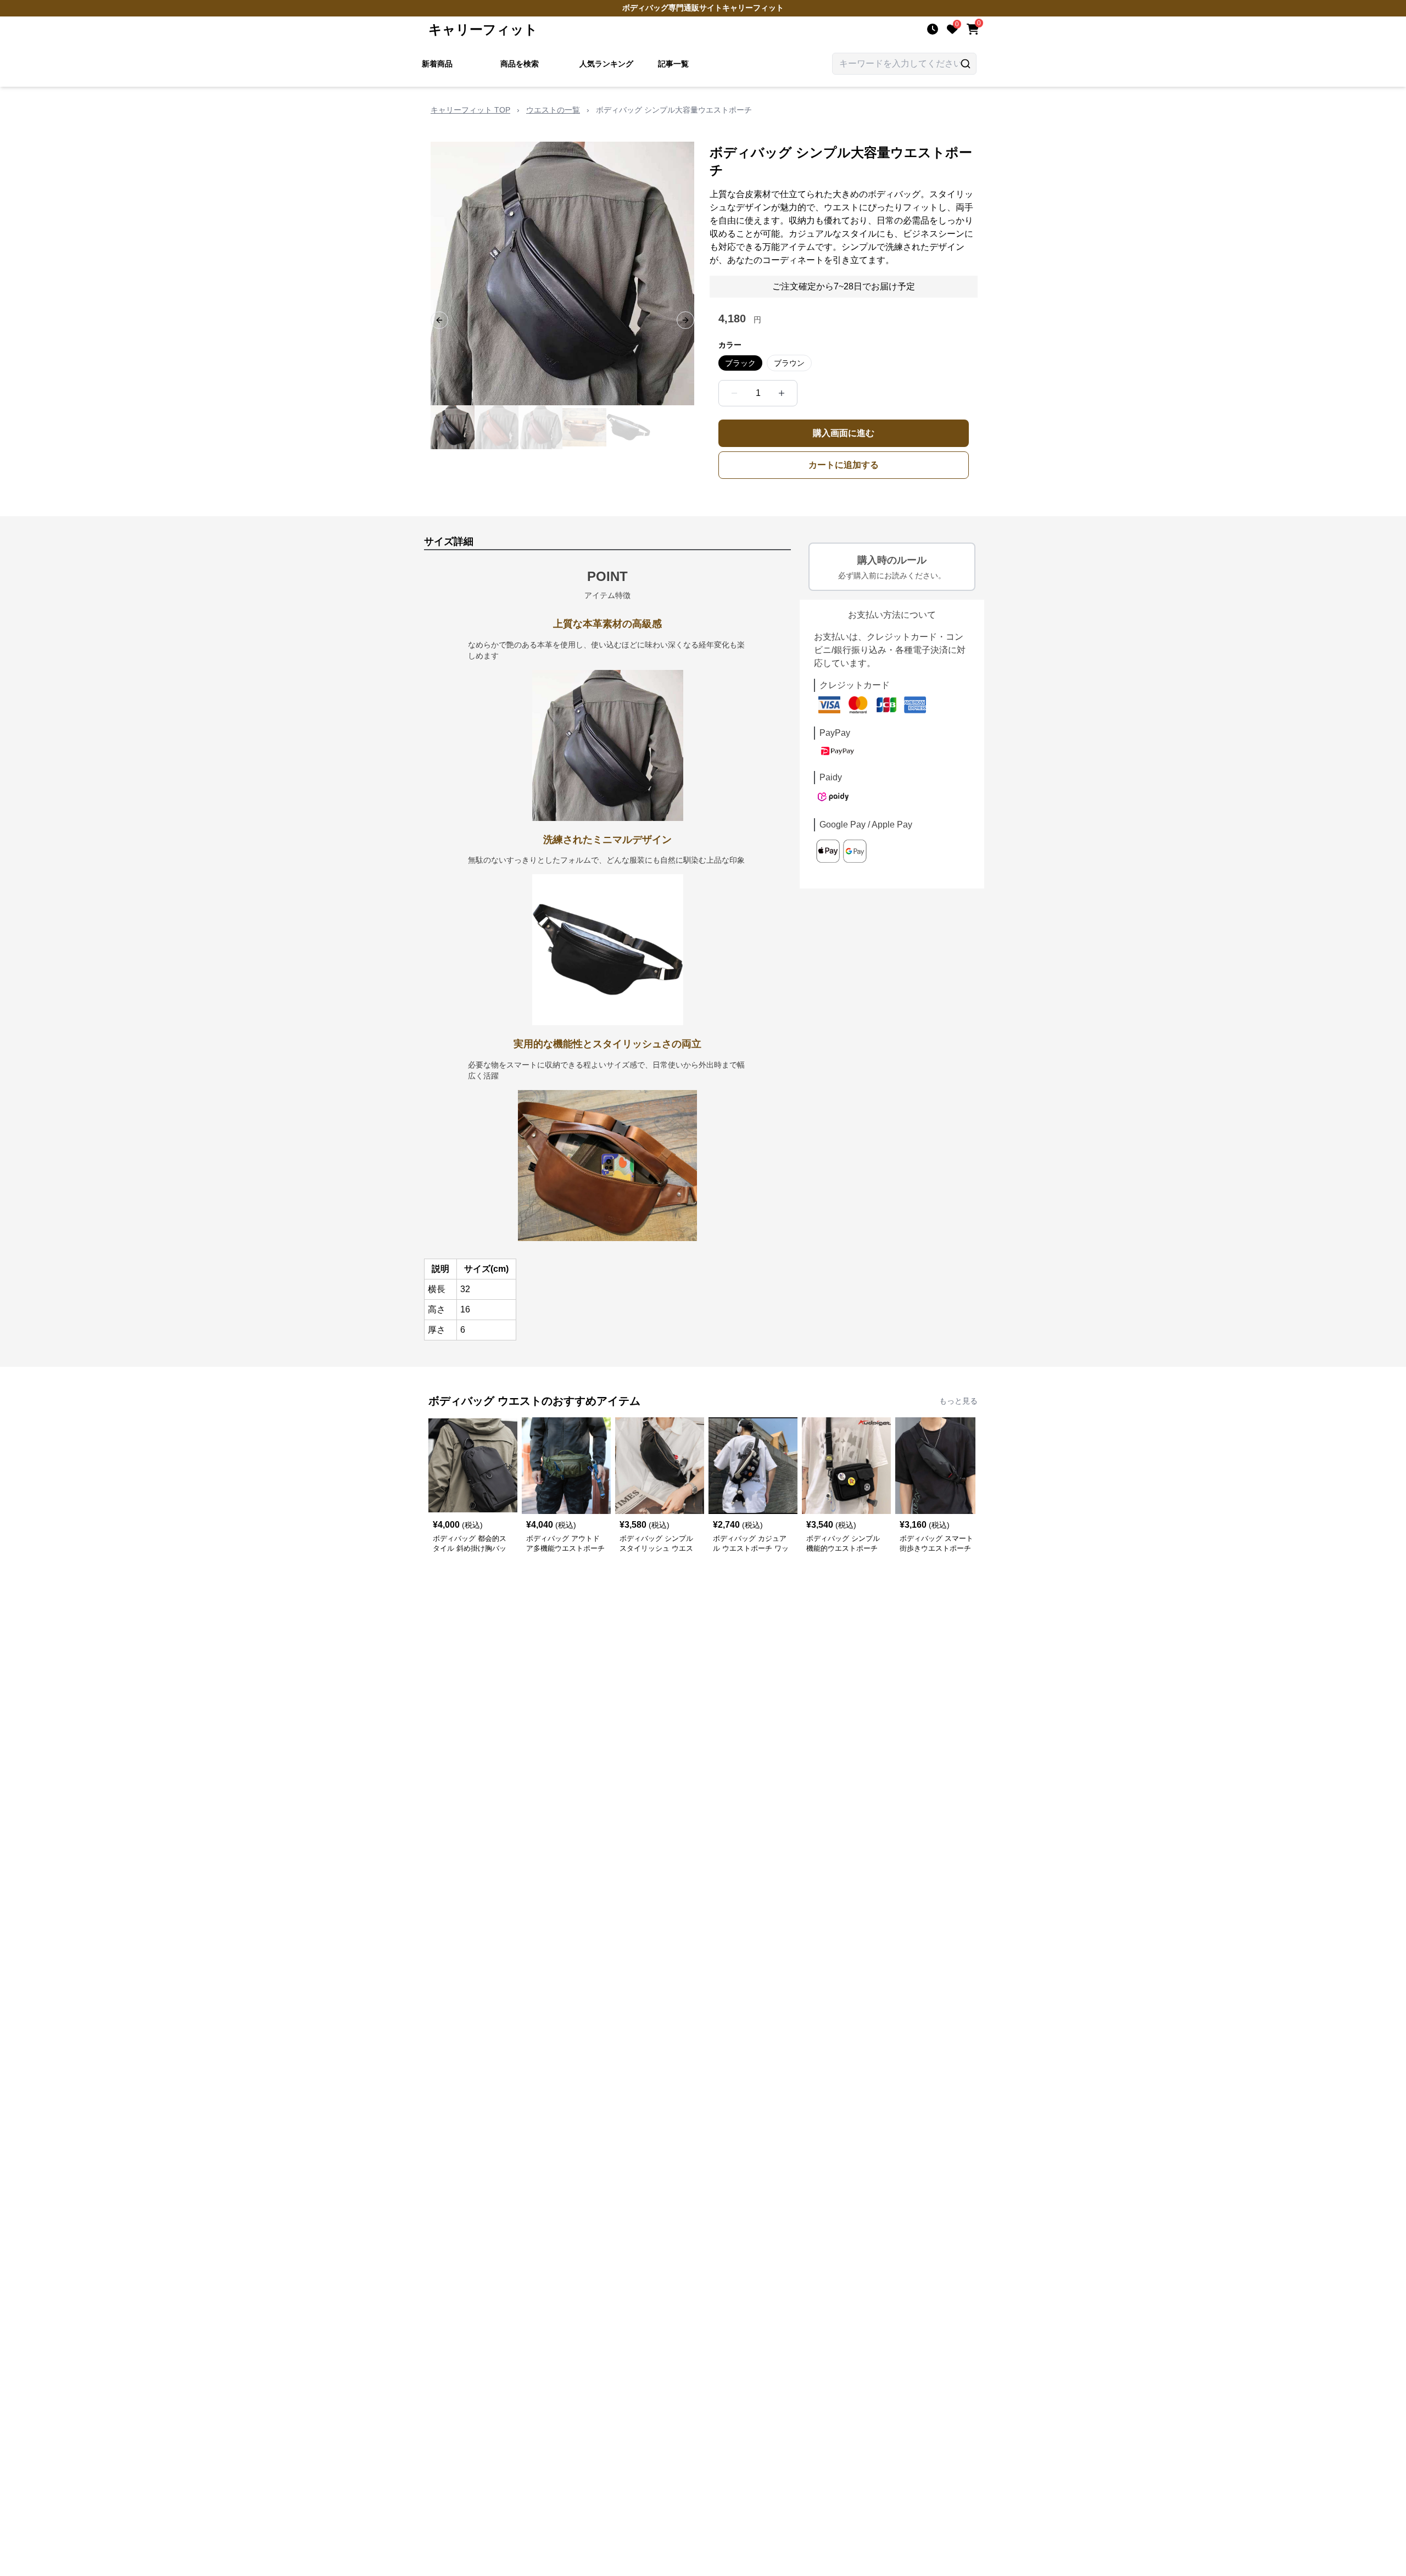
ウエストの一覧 (553, 110)
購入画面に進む (844, 433)
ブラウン (789, 363)
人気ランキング (606, 64)
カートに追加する (844, 465)
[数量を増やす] (782, 393)
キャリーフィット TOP (470, 110)
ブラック (740, 363)
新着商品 (437, 64)
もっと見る (958, 1401)
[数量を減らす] (734, 393)
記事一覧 (673, 64)
